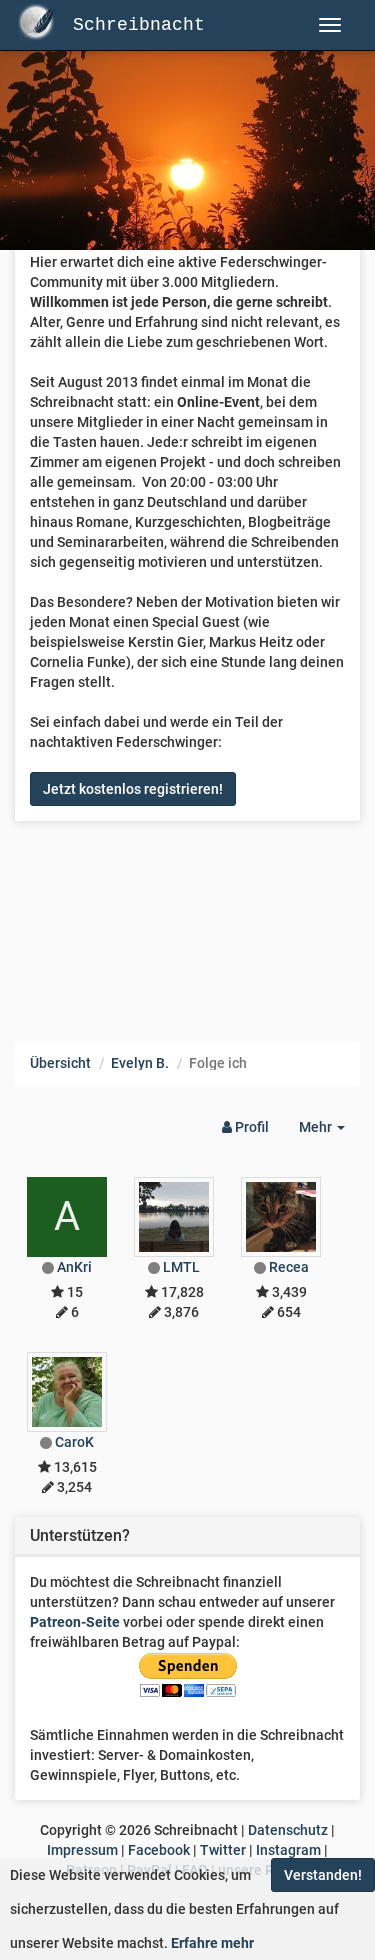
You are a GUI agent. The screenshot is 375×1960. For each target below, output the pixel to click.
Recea (289, 1267)
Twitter (223, 1850)
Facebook (159, 1850)
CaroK (74, 1442)
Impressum (82, 1850)
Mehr (329, 1132)
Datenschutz (288, 1830)
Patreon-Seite (75, 1622)
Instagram (288, 1850)
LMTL (181, 1267)
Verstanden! (323, 1875)
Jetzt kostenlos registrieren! (133, 789)
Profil (250, 1127)
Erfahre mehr (212, 1943)
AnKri (74, 1267)
